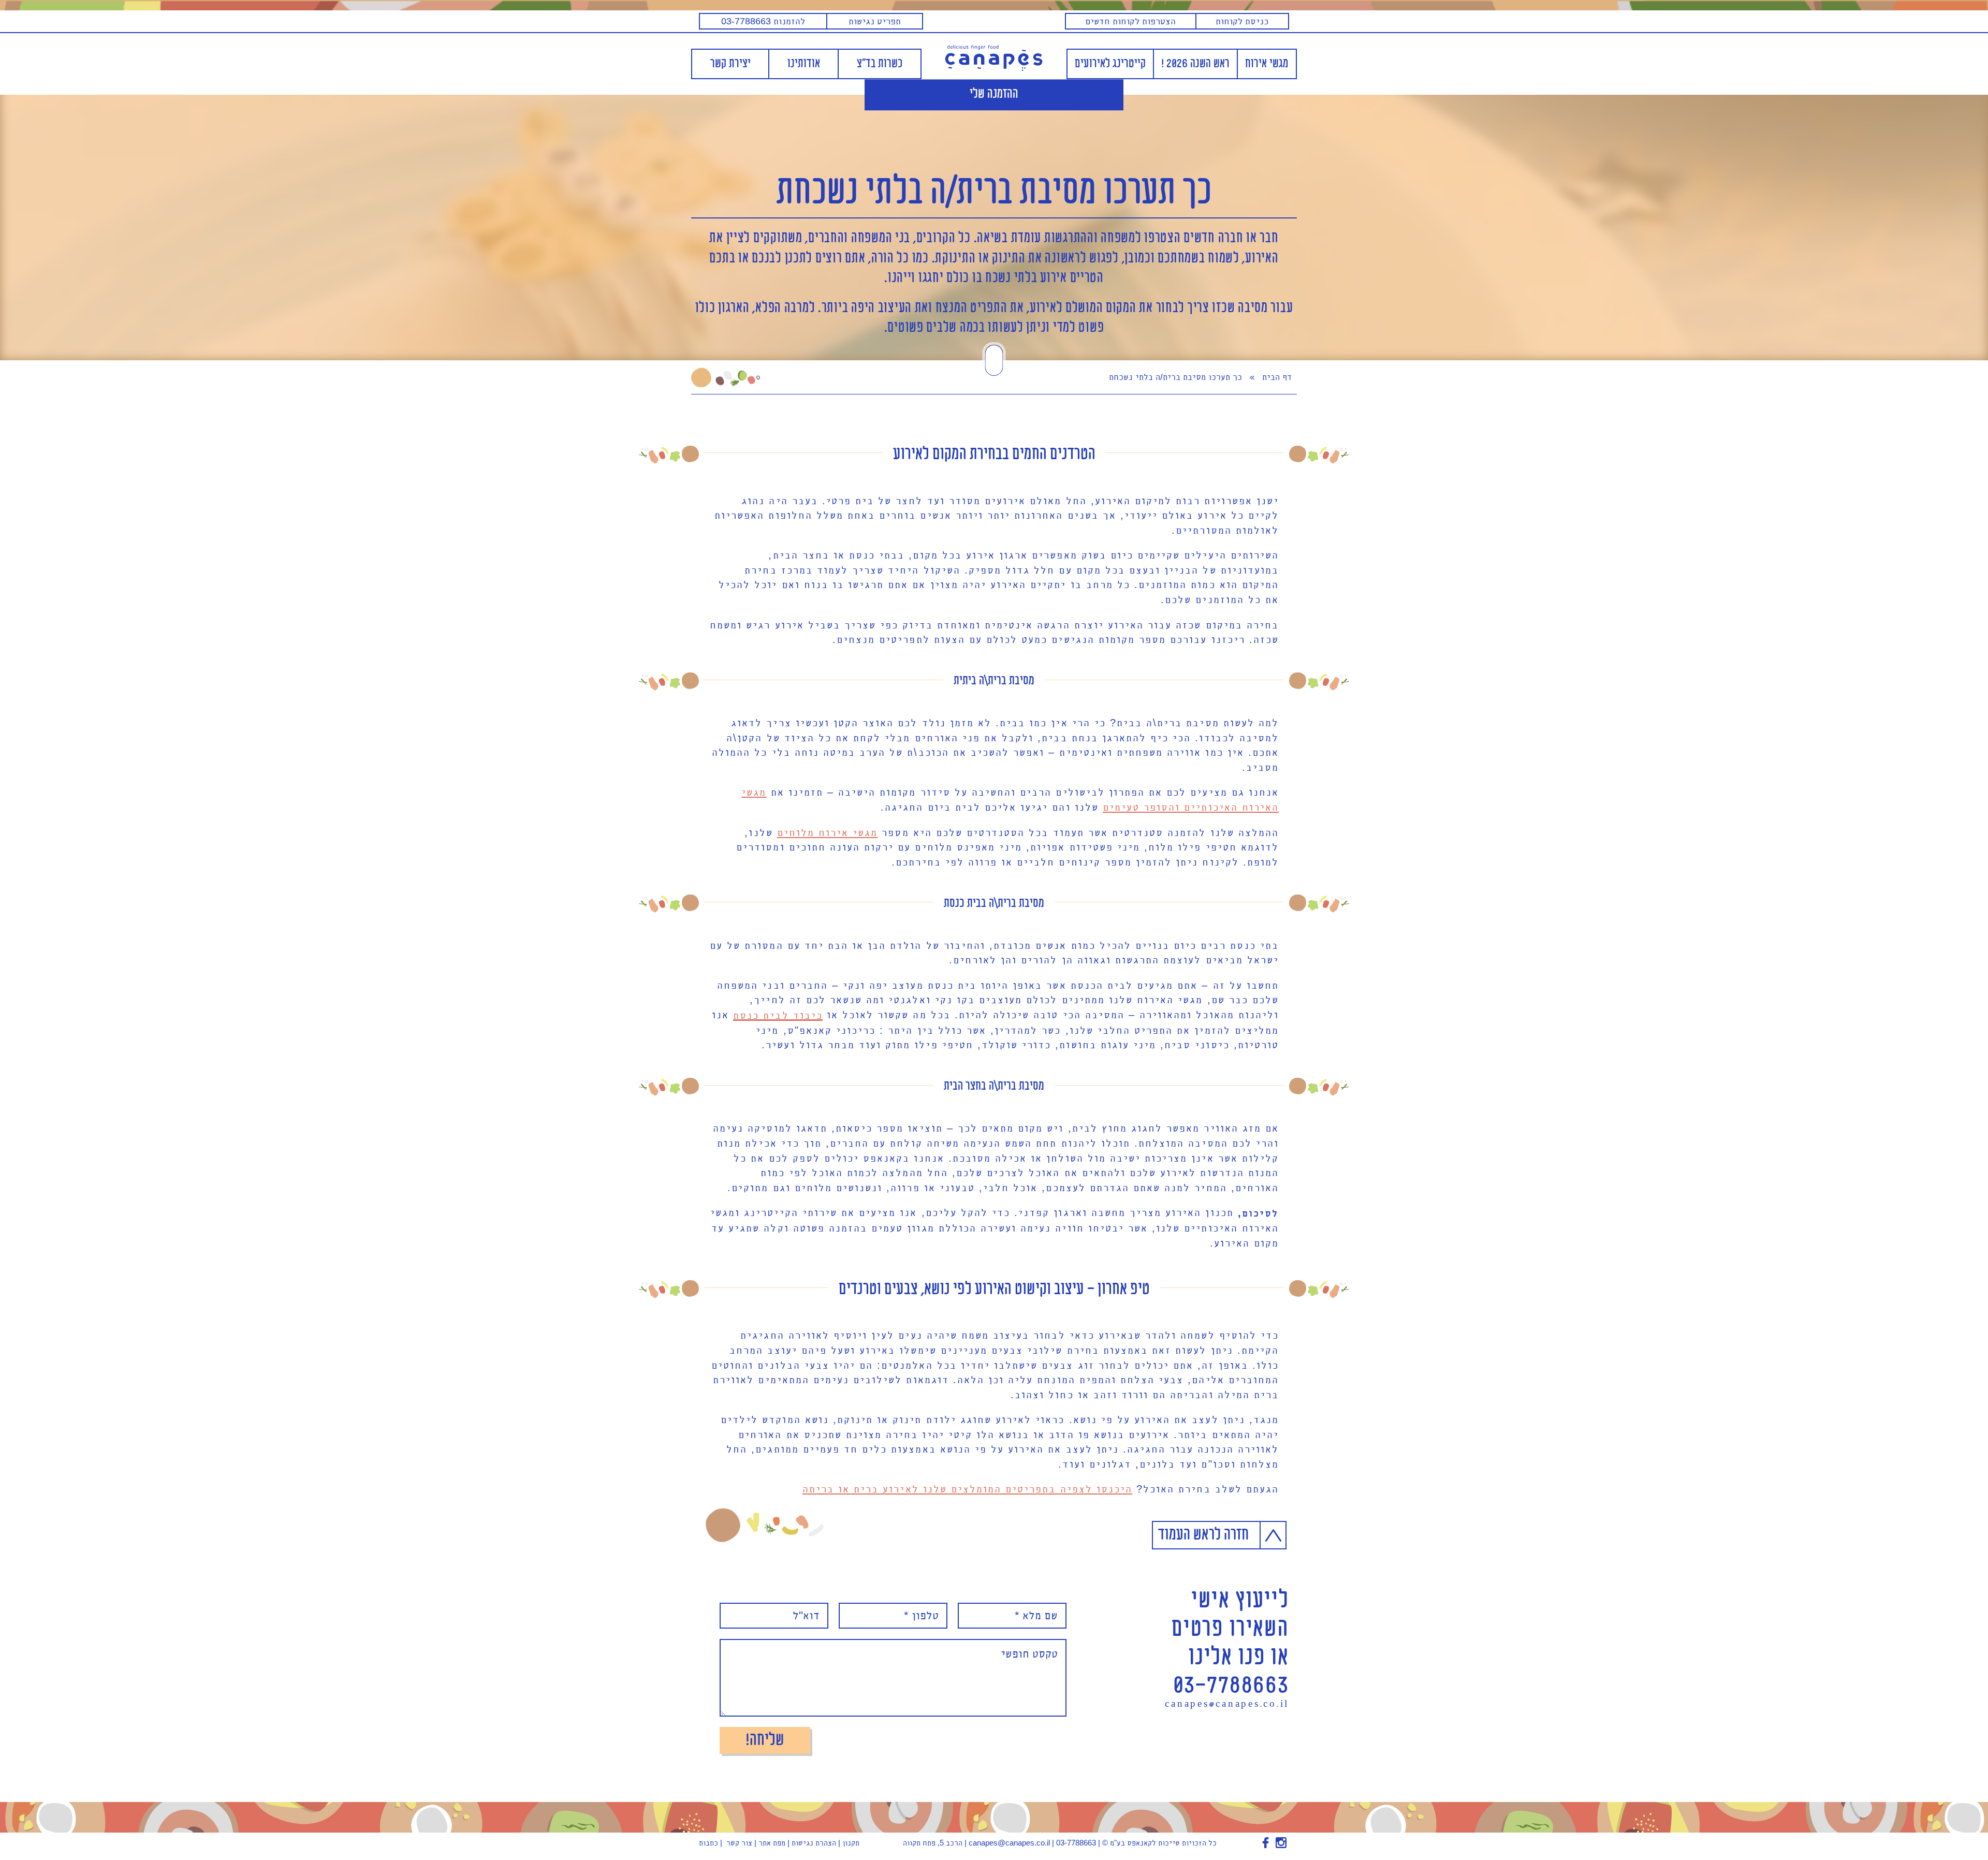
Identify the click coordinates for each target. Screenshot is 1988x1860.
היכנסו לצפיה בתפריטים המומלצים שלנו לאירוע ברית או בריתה (967, 1489)
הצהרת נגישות (814, 1843)
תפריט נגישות (875, 21)
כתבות (708, 1843)
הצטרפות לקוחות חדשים (1130, 21)
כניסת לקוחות (1242, 21)
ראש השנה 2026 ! (1195, 64)
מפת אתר (772, 1843)
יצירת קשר (730, 64)
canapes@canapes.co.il (1227, 1705)
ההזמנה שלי (994, 95)
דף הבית (1277, 377)
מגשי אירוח (1267, 64)
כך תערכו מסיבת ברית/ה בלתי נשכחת (994, 193)
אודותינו (804, 64)
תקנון (851, 1843)
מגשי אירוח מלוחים (828, 832)
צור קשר (739, 1843)
